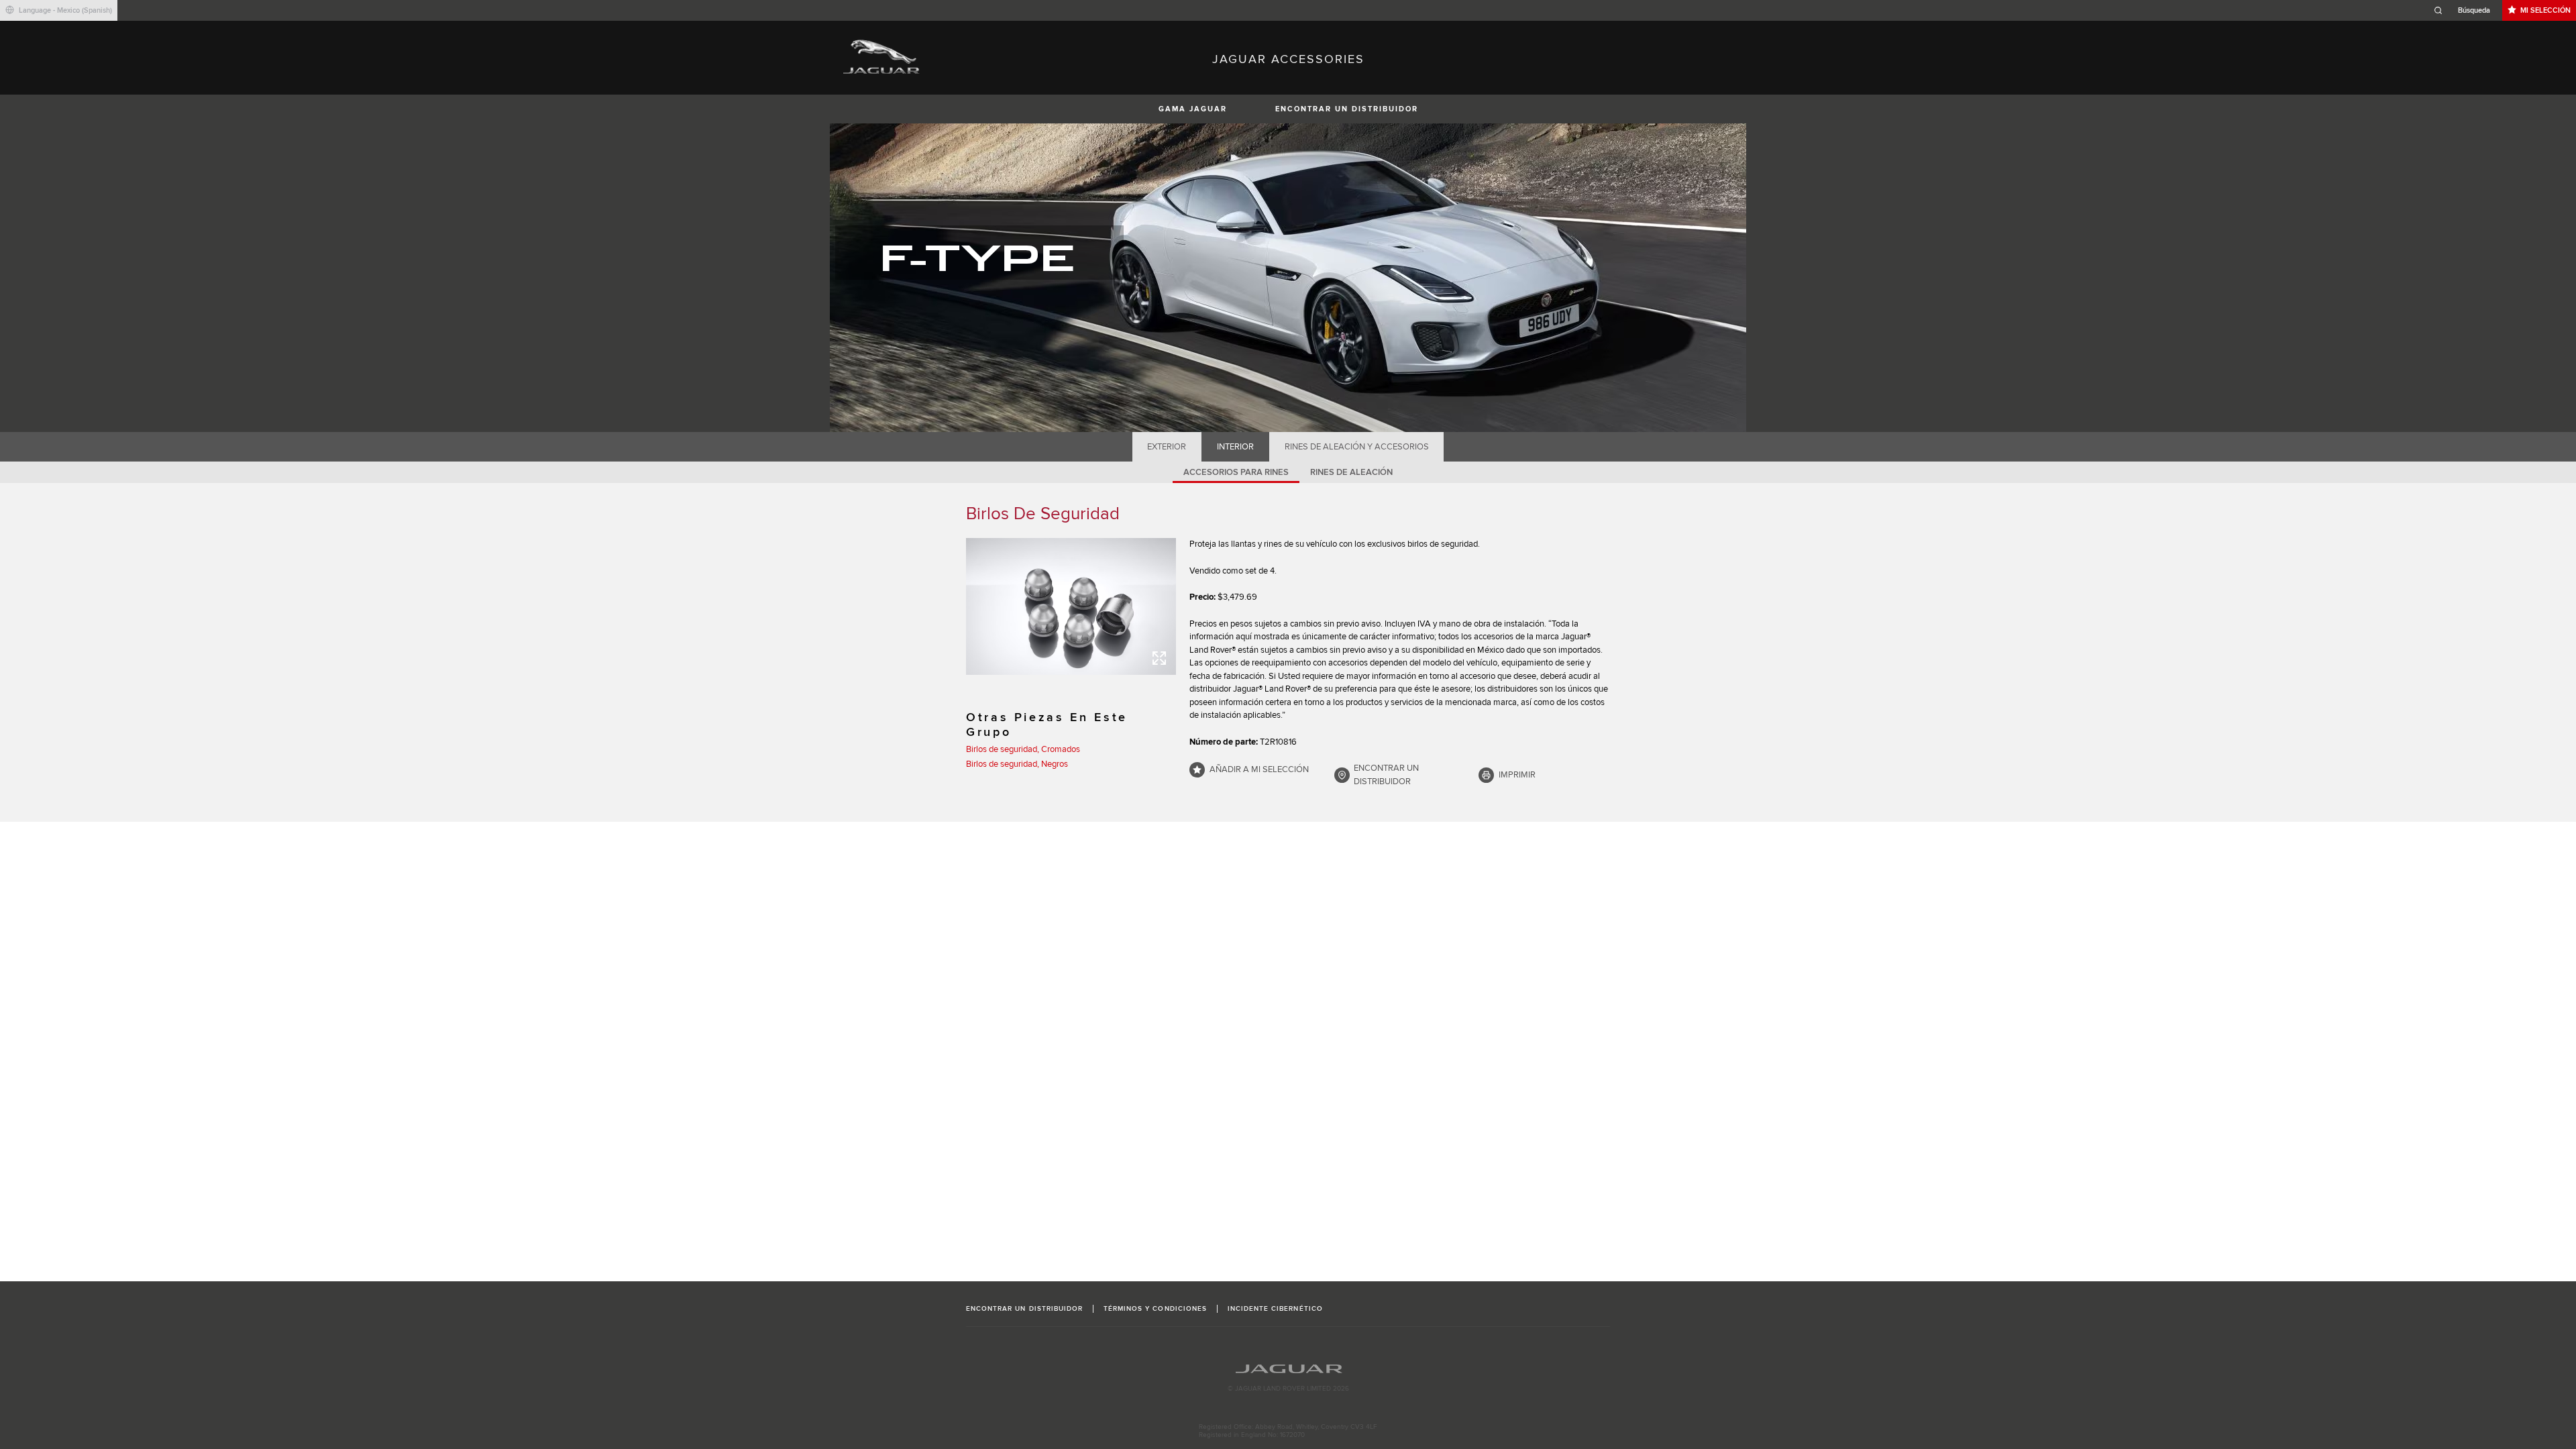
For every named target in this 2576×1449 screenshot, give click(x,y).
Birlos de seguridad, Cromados (1023, 749)
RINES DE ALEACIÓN (1351, 472)
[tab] (1167, 447)
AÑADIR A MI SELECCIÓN (1259, 769)
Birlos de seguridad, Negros (1017, 764)
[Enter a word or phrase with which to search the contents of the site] (2466, 10)
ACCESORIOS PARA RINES (1236, 472)
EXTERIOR (1167, 447)
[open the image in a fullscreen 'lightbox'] (1071, 606)
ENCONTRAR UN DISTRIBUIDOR (1347, 109)
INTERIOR (1235, 447)
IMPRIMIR (1517, 775)
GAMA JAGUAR (1193, 109)
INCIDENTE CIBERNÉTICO (1275, 1309)
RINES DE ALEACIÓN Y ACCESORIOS (1357, 447)
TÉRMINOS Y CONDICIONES (1155, 1309)
